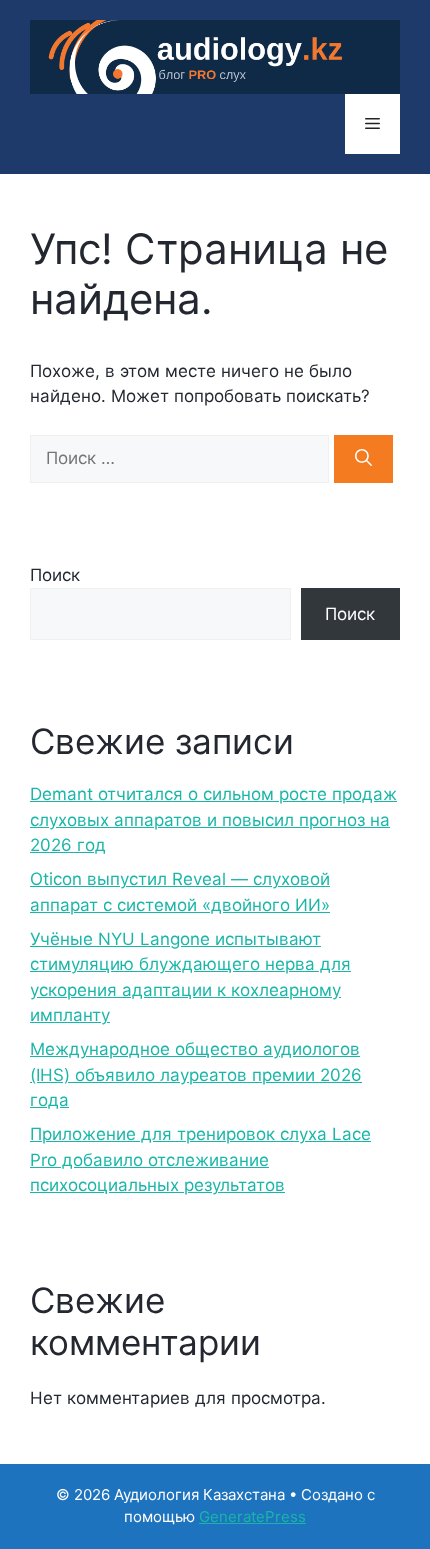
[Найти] (363, 459)
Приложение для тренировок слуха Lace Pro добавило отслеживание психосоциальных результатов (200, 1159)
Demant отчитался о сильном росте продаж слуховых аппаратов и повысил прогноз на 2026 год (213, 819)
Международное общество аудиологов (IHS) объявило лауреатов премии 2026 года (196, 1074)
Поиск (55, 575)
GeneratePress (252, 1516)
